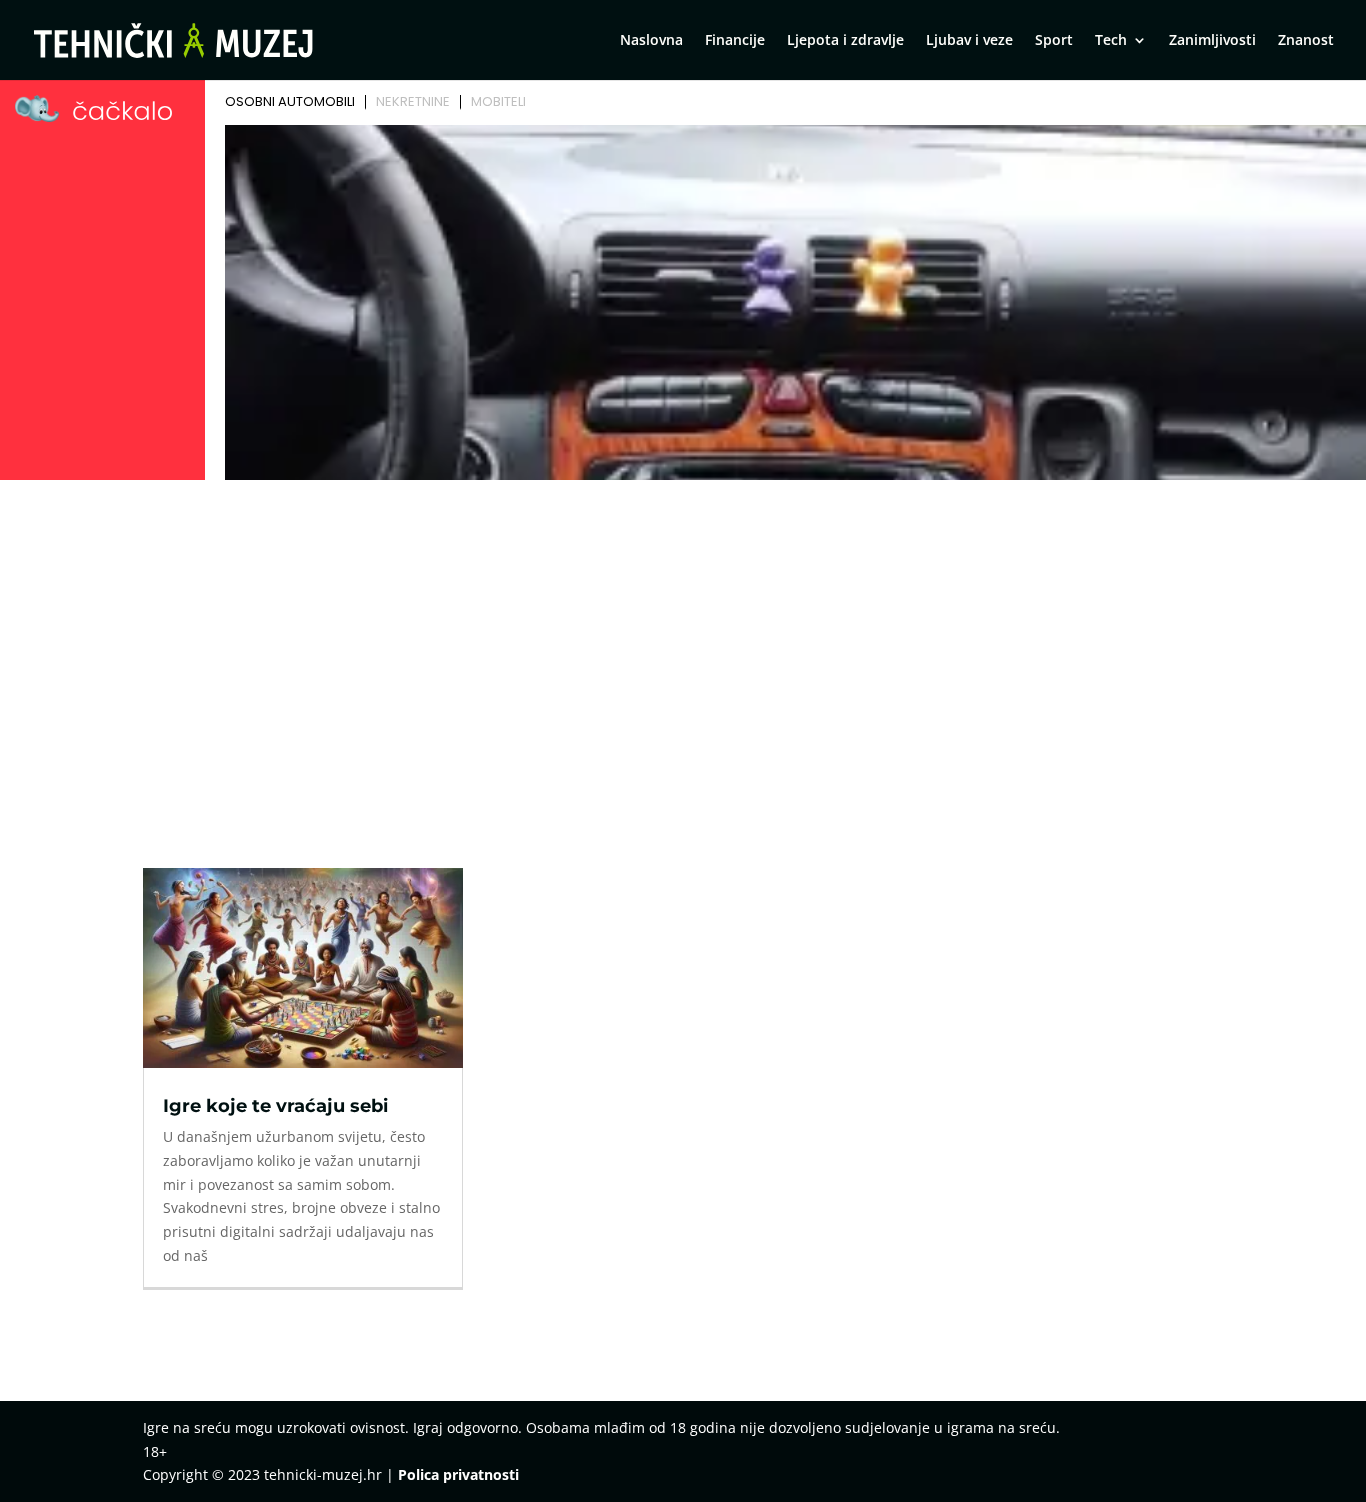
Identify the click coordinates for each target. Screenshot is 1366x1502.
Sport (1054, 41)
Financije (735, 41)
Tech (1111, 41)
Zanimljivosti (1212, 41)
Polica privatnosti (458, 1474)
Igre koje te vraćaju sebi (275, 1106)
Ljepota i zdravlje (845, 41)
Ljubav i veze (969, 41)
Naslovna (651, 41)
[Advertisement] (683, 637)
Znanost (1306, 41)
